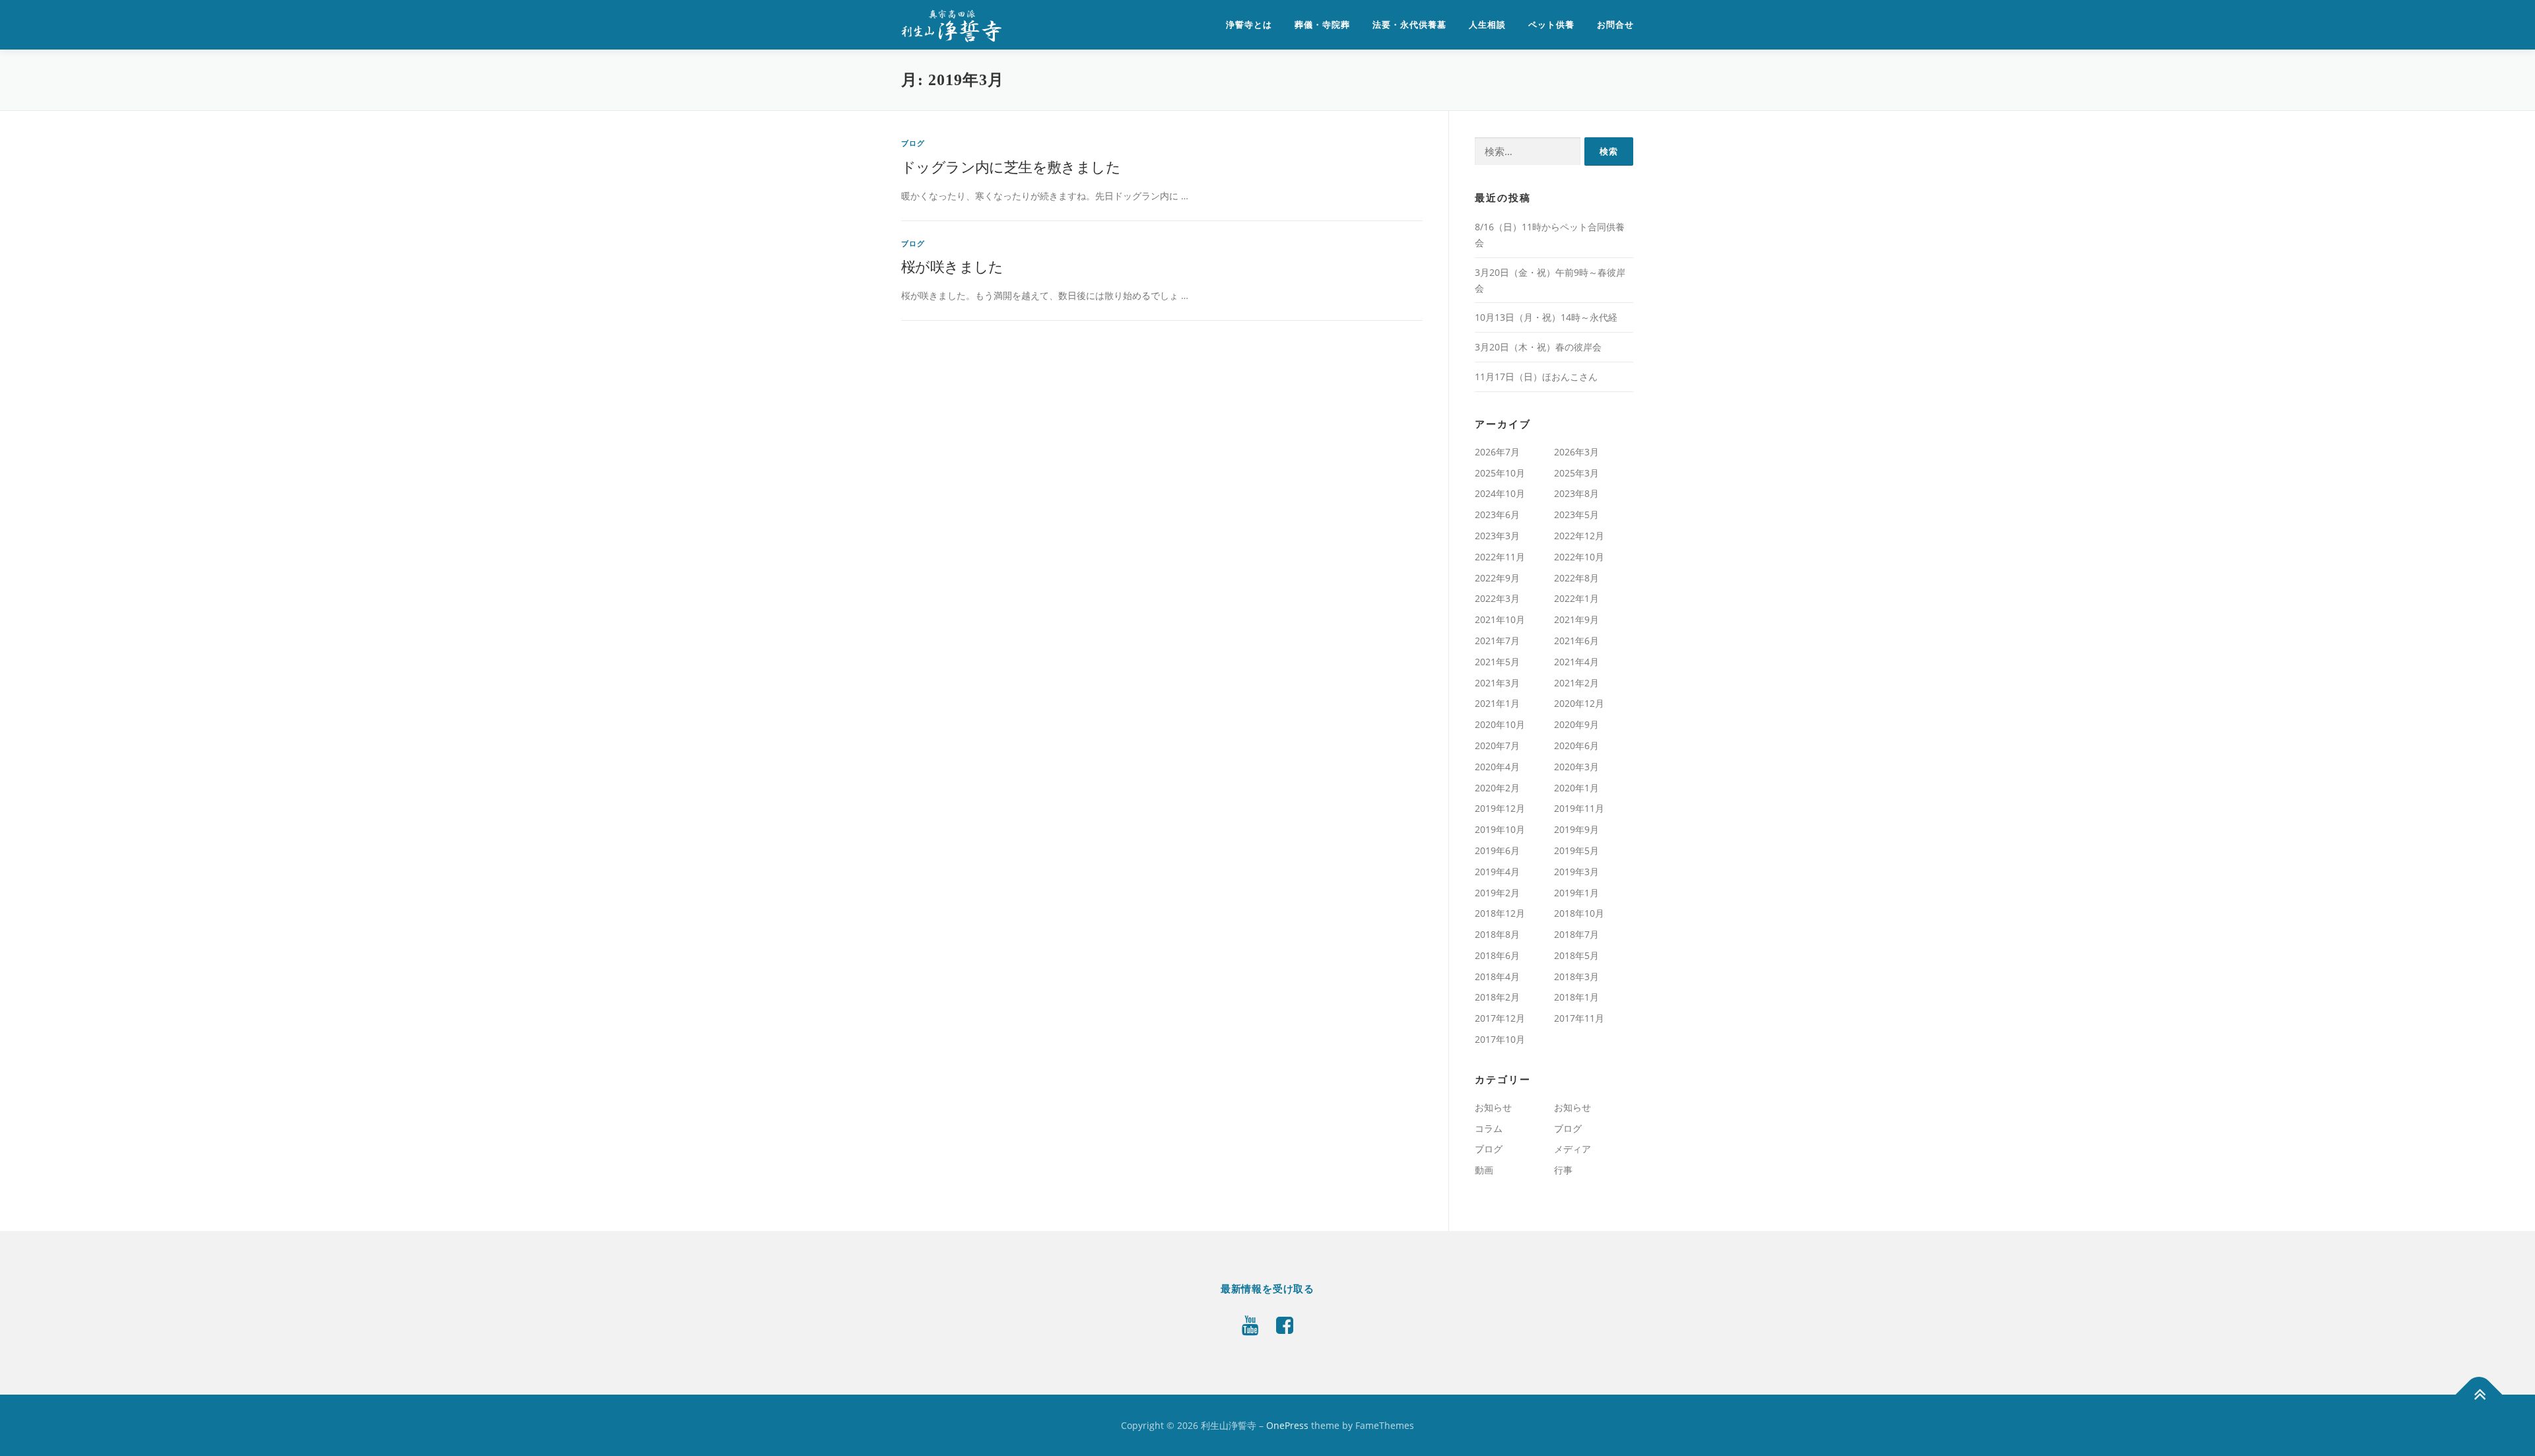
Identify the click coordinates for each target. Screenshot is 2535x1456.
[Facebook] (1285, 1325)
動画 (1484, 1170)
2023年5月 (1576, 514)
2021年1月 (1497, 703)
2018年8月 (1497, 934)
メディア (1572, 1149)
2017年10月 (1500, 1039)
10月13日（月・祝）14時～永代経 (1546, 317)
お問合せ (1615, 25)
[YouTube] (1250, 1325)
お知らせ (1493, 1107)
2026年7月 (1497, 452)
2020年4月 (1497, 767)
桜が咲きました (952, 267)
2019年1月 (1576, 893)
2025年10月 (1500, 473)
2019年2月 (1497, 893)
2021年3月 (1497, 683)
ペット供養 (1551, 25)
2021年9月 (1576, 619)
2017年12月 (1500, 1018)
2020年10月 (1500, 724)
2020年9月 (1576, 724)
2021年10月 (1500, 619)
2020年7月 (1497, 745)
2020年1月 (1576, 788)
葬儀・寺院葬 (1322, 25)
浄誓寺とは (1249, 25)
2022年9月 (1497, 578)
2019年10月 (1500, 829)
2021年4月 (1576, 662)
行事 (1563, 1170)
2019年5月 (1576, 850)
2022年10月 (1579, 557)
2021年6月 (1576, 641)
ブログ (913, 143)
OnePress (1287, 1425)
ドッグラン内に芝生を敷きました (1011, 167)
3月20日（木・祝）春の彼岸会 (1538, 347)
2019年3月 (1576, 872)
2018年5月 (1576, 955)
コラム (1489, 1128)
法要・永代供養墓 (1409, 25)
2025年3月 (1576, 473)
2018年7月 (1576, 934)
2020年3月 (1576, 767)
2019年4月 (1497, 872)
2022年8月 (1576, 578)
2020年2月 (1497, 788)
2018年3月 (1576, 976)
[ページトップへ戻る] (2479, 1394)
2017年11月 (1579, 1018)
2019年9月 (1576, 829)
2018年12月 (1500, 913)
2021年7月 (1497, 641)
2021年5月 (1497, 662)
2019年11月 (1579, 808)
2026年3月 (1576, 452)
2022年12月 (1579, 536)
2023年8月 (1576, 493)
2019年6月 (1497, 850)
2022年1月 (1576, 598)
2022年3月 (1497, 598)
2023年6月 (1497, 514)
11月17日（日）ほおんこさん (1536, 377)
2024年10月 (1500, 493)
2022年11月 (1500, 557)
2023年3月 (1497, 536)
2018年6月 (1497, 955)
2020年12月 (1579, 703)
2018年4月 (1497, 976)
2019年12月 (1500, 808)
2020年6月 (1576, 745)
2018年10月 (1579, 913)
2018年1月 (1576, 997)
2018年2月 (1497, 997)
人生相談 (1487, 25)
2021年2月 (1576, 683)
